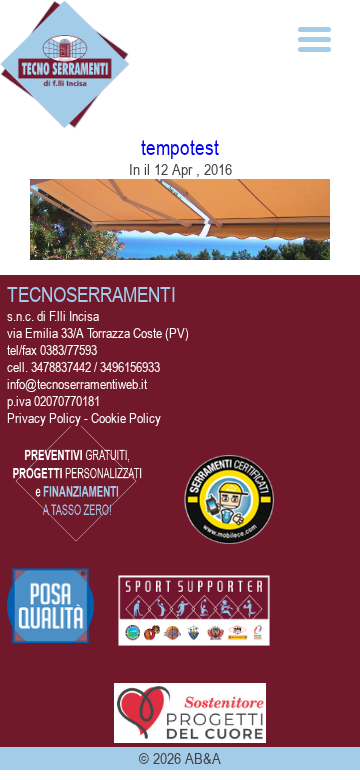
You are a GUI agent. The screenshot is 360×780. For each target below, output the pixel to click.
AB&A (203, 758)
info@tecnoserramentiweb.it (77, 383)
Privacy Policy (44, 417)
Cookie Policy (126, 417)
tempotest (180, 147)
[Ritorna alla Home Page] (65, 120)
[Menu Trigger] (314, 37)
